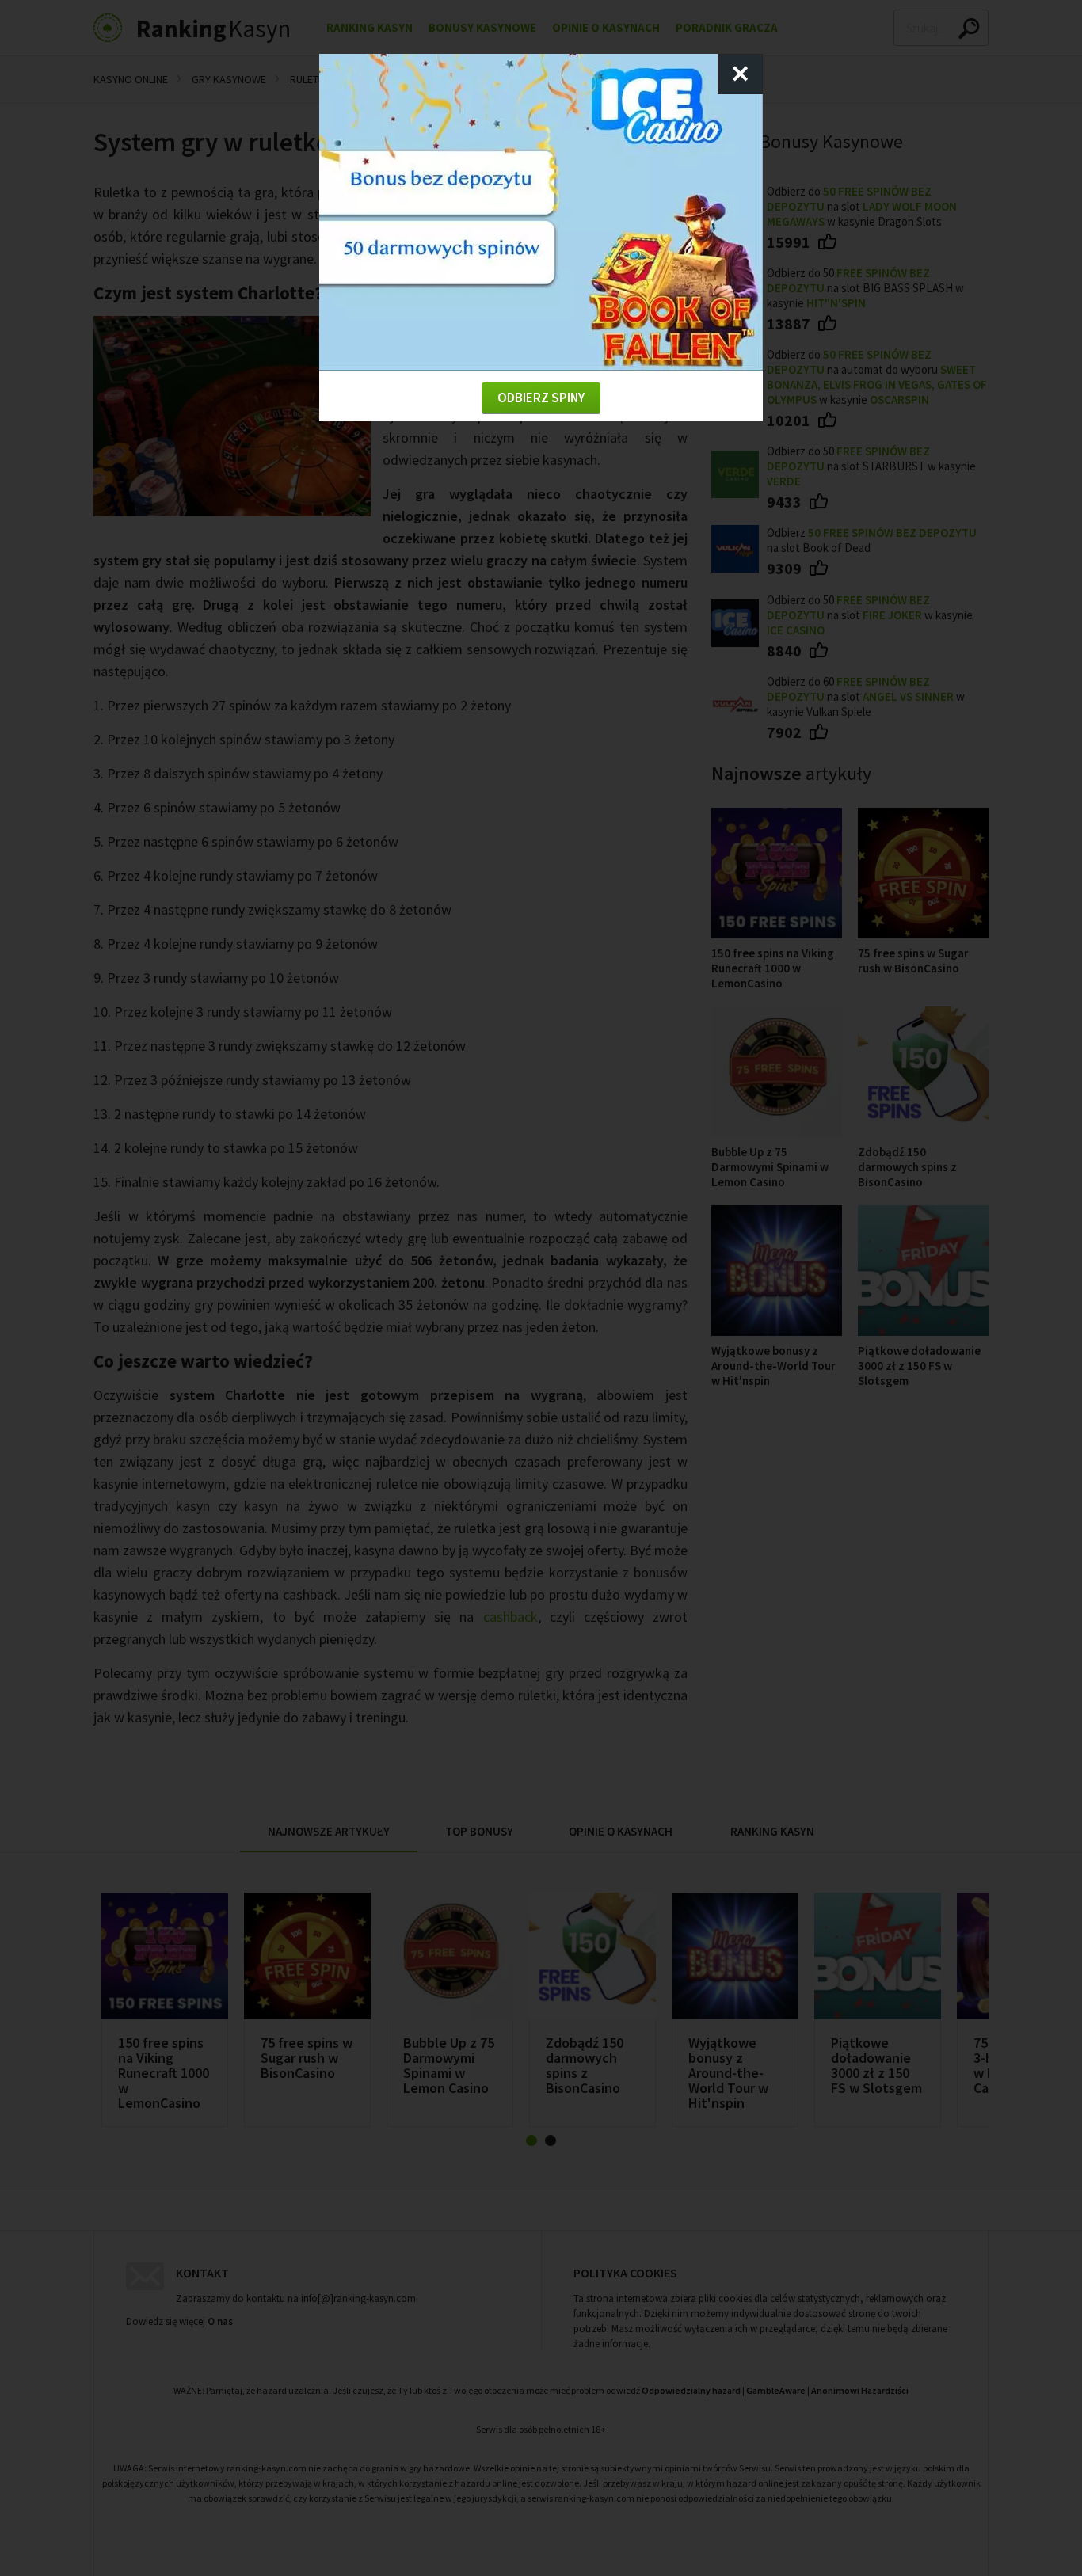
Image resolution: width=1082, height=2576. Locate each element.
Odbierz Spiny (541, 398)
